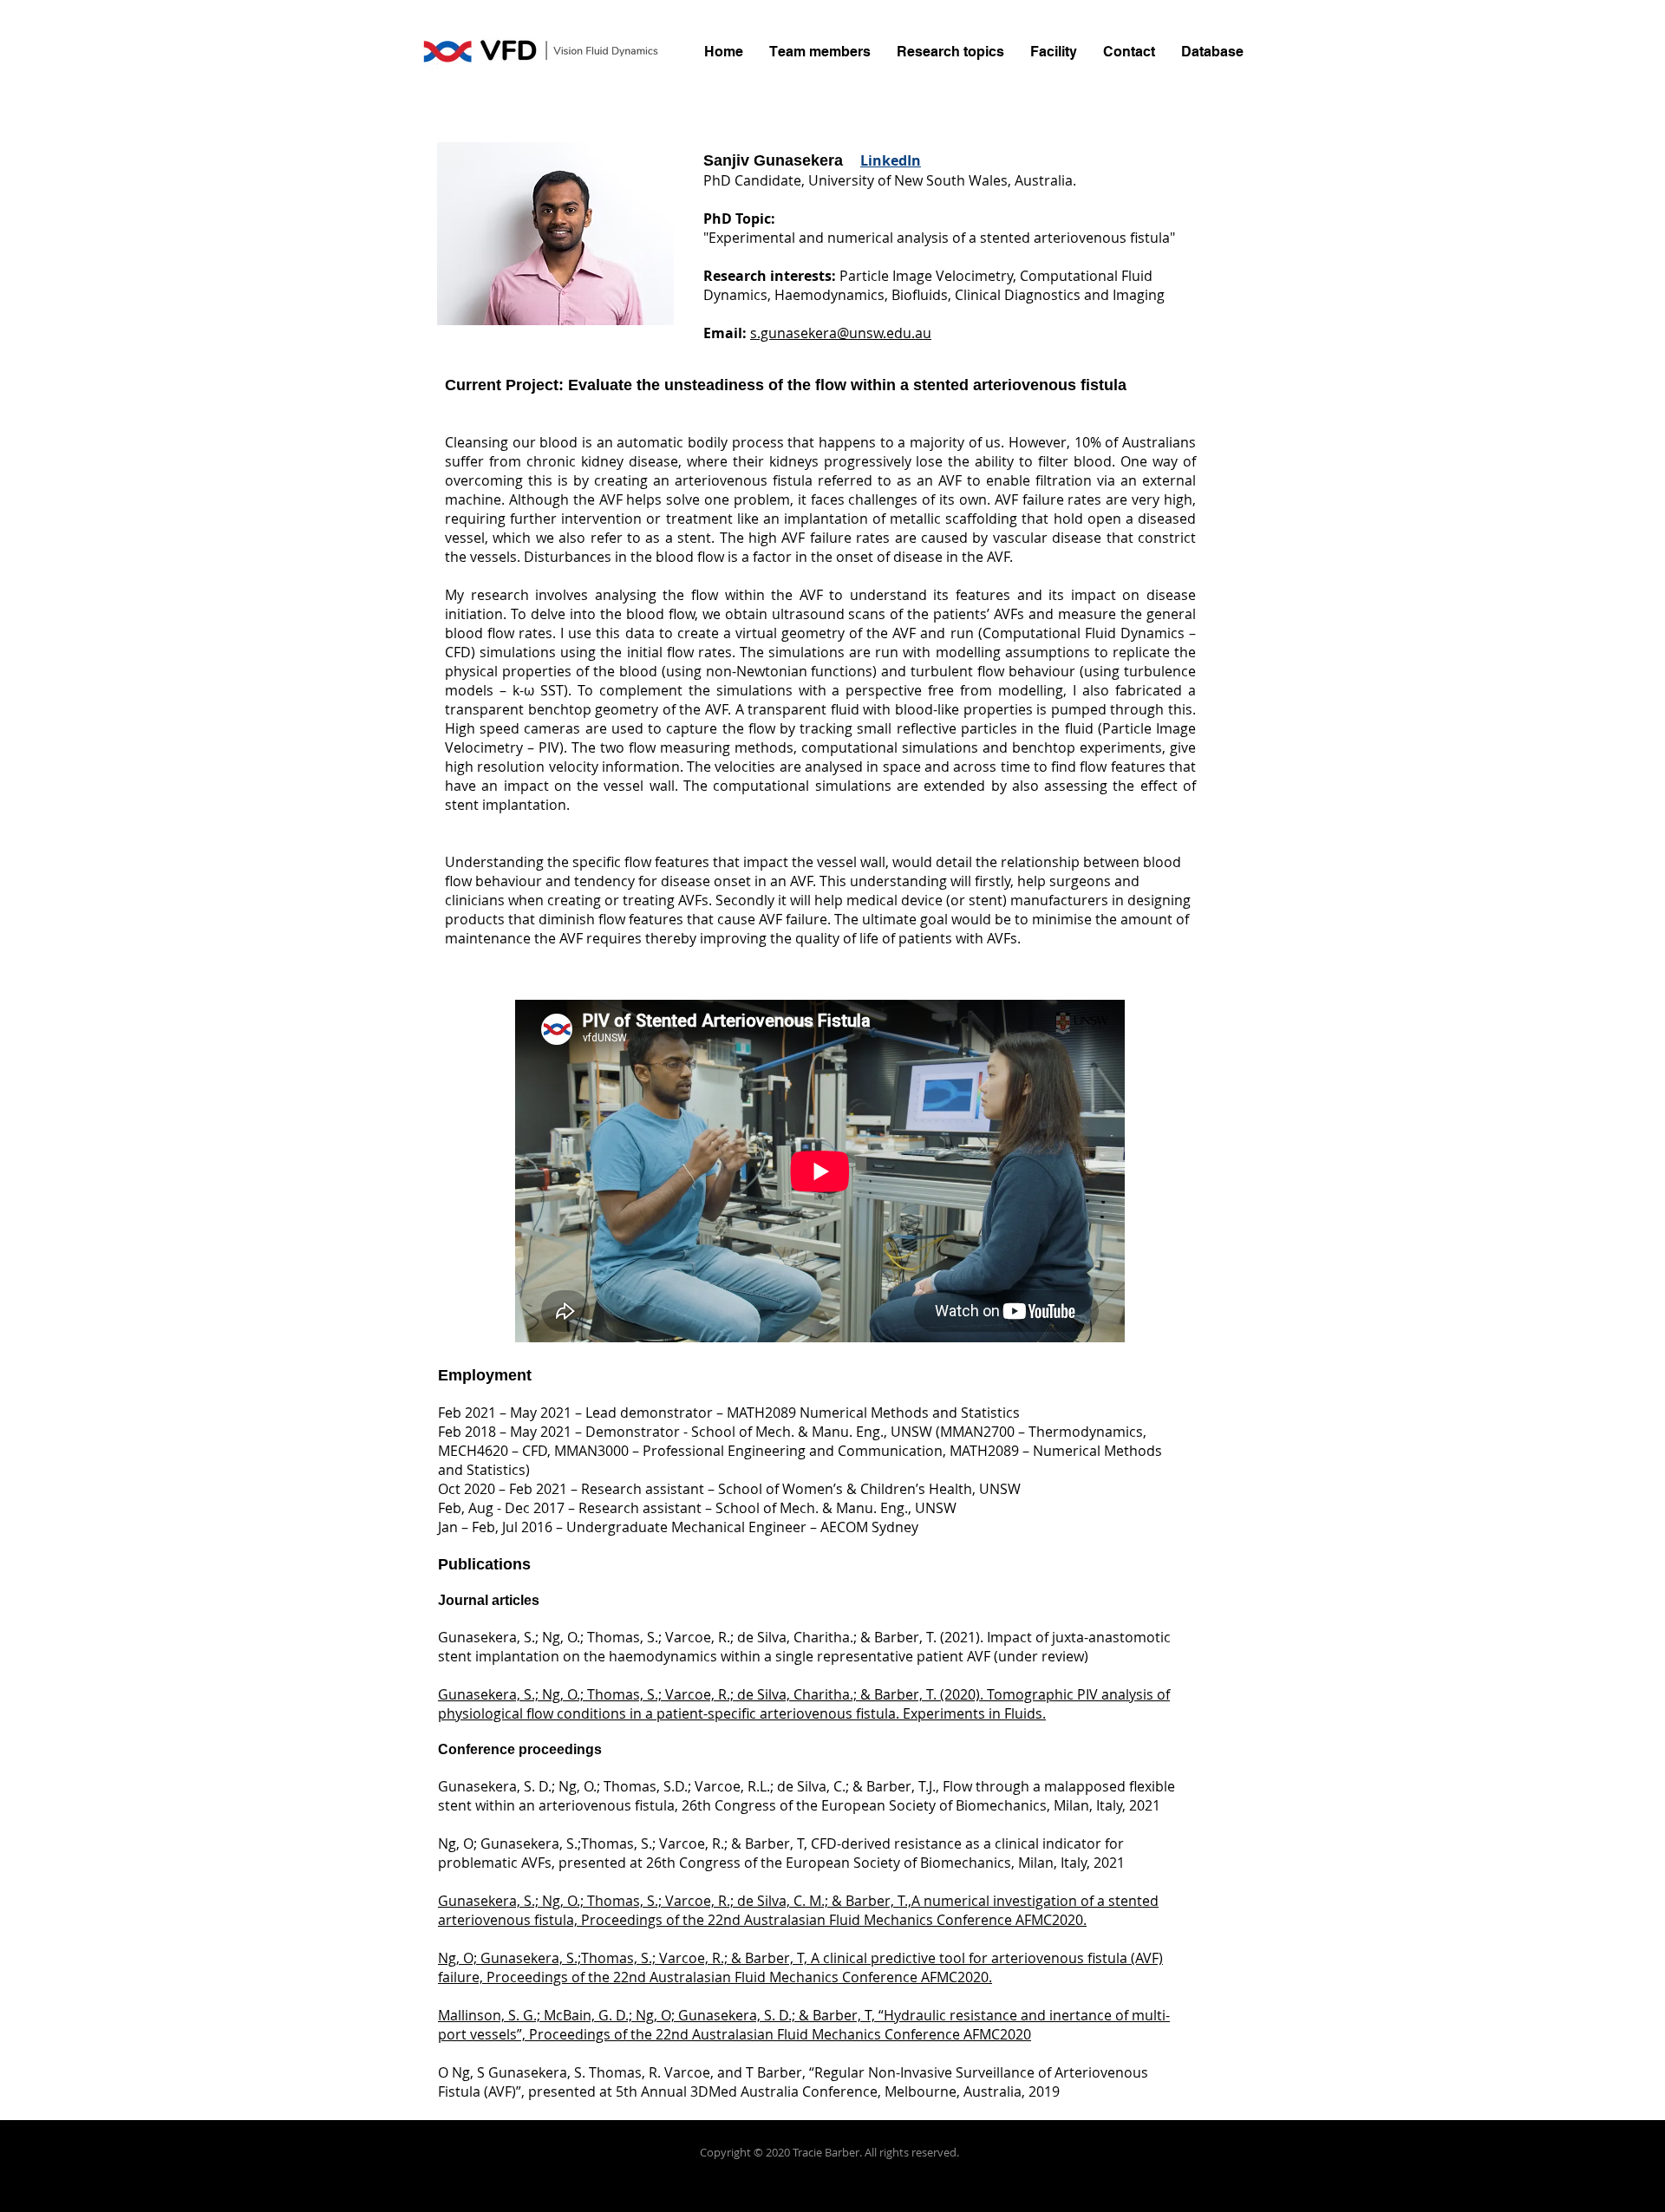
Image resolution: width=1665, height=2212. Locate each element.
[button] (820, 52)
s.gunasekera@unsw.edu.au (841, 333)
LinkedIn (891, 160)
